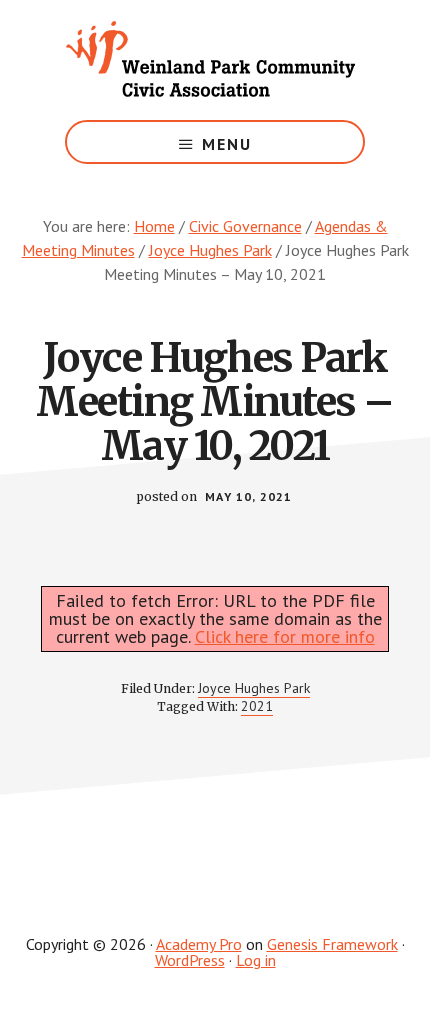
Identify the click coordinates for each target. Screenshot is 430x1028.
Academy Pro (199, 944)
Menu (227, 144)
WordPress (190, 960)
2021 (257, 706)
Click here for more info (285, 636)
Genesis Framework (332, 944)
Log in (256, 960)
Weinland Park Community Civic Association (215, 60)
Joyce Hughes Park (254, 688)
